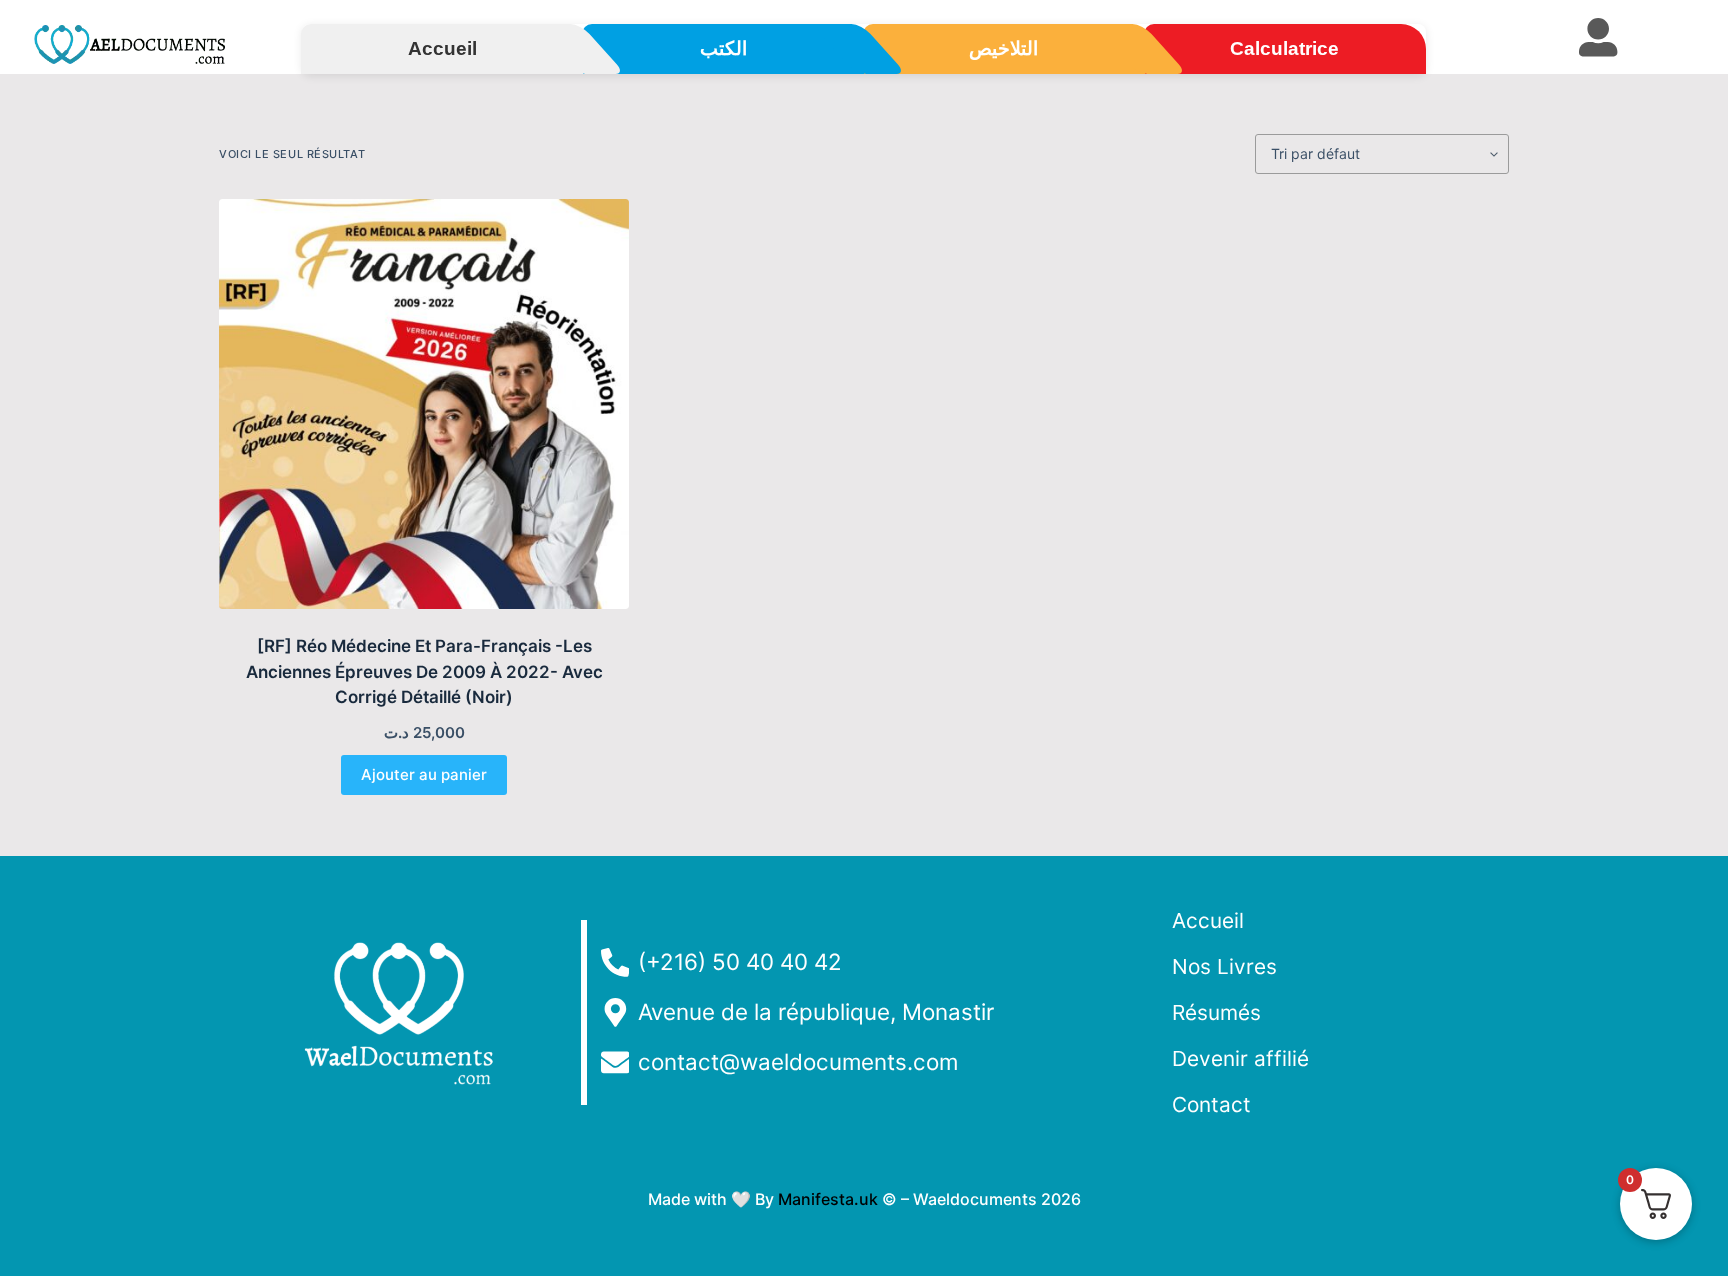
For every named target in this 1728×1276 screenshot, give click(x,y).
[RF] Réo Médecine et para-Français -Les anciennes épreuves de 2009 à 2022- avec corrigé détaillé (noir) (424, 671)
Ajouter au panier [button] (424, 774)
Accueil (1208, 920)
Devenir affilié (1240, 1058)
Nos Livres (1224, 966)
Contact (1211, 1104)
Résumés (1216, 1012)
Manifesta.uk (828, 1199)
